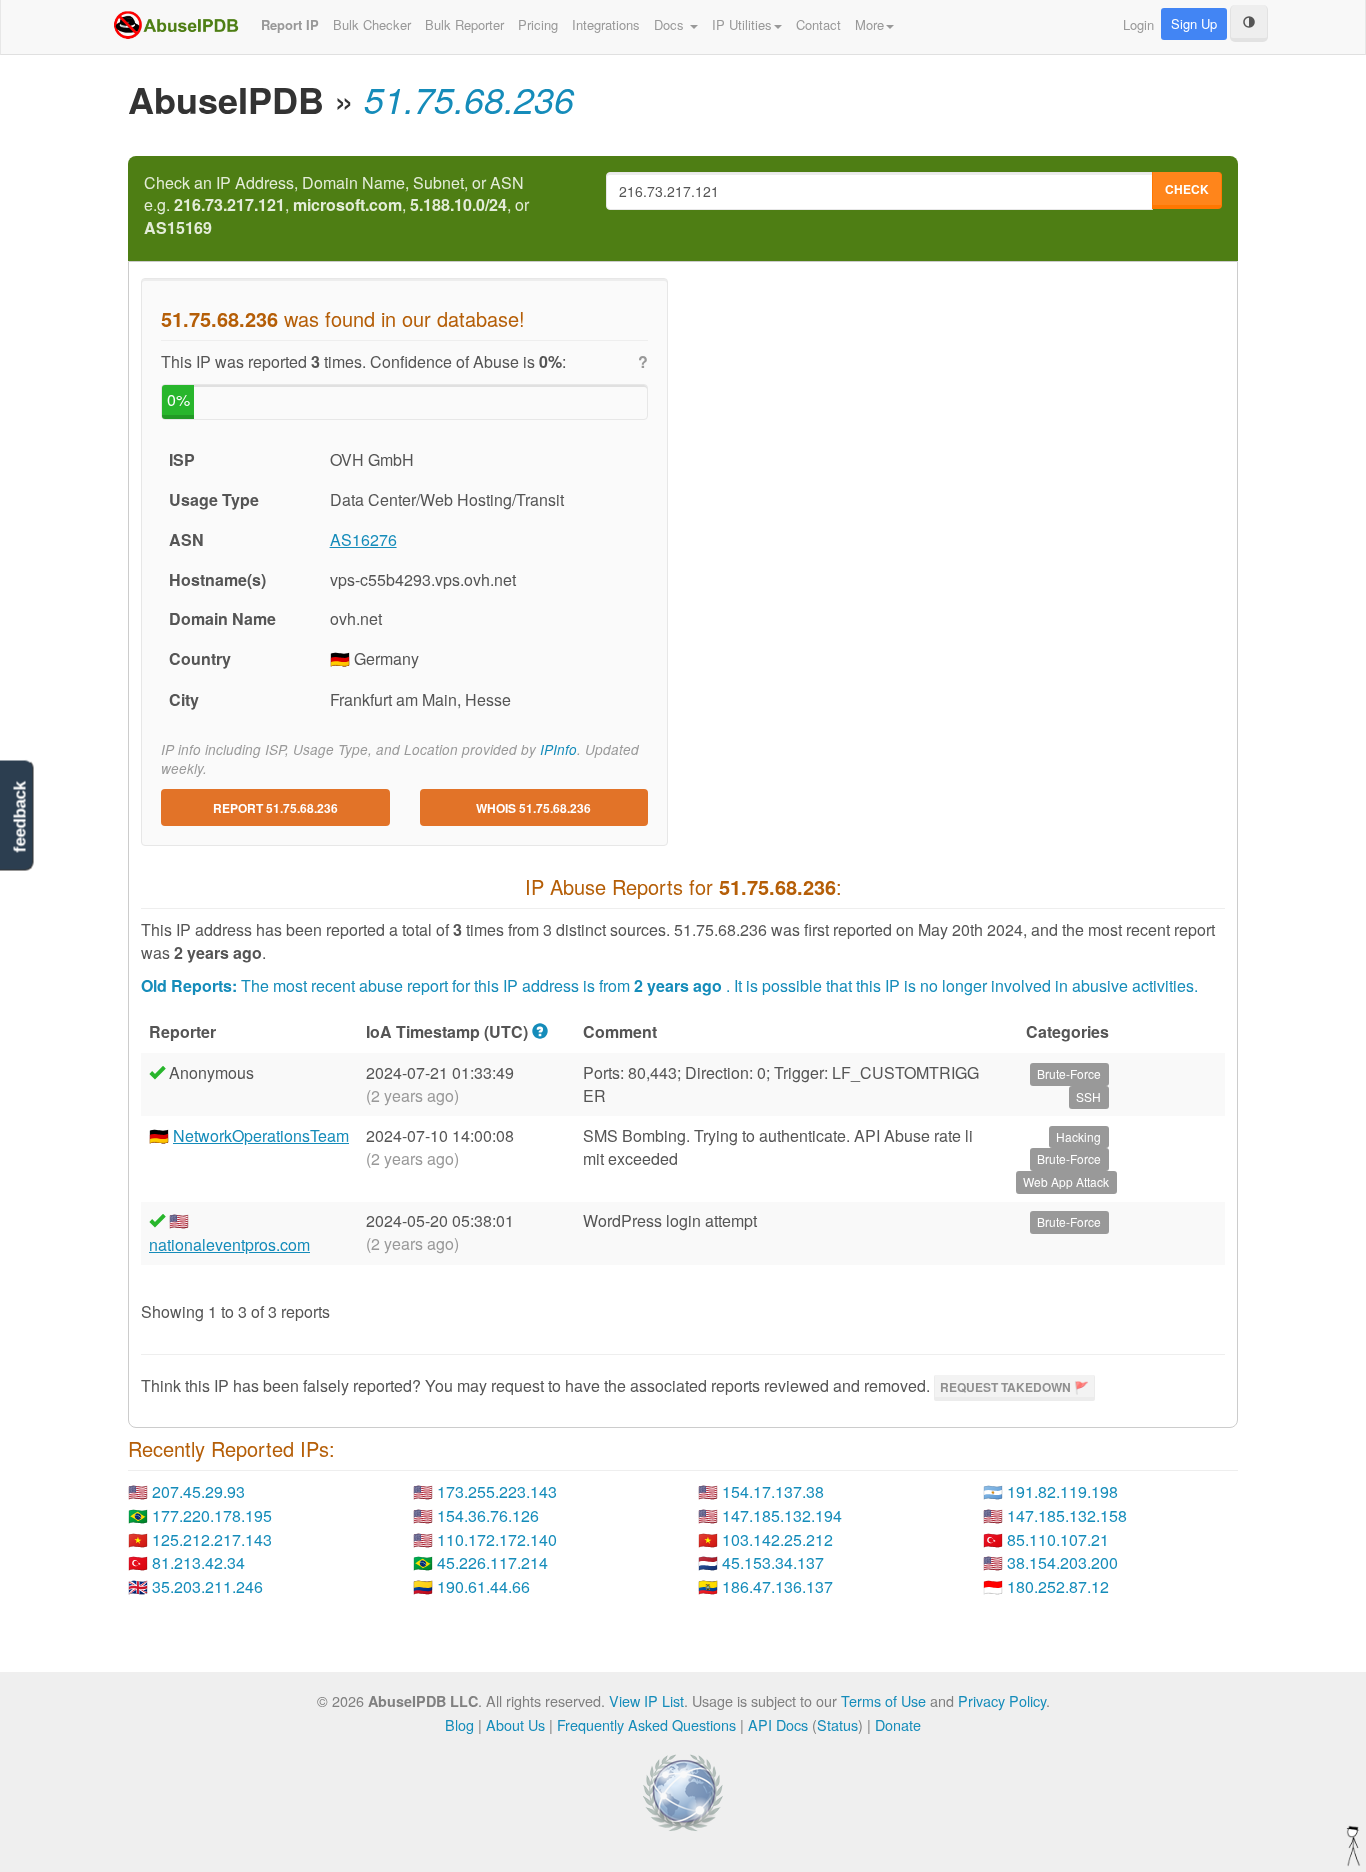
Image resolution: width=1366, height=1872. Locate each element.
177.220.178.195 (212, 1515)
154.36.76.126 (488, 1515)
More (869, 24)
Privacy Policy (1002, 1700)
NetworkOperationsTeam (261, 1135)
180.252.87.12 (1058, 1586)
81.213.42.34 (198, 1562)
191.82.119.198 (1062, 1491)
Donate (898, 1724)
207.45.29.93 (198, 1491)
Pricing (538, 24)
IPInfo (558, 749)
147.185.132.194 (782, 1515)
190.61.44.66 (483, 1586)
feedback (19, 816)
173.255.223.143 (497, 1491)
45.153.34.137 (773, 1562)
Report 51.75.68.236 (275, 808)
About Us (515, 1724)
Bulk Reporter (464, 24)
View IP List (646, 1700)
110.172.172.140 (497, 1539)
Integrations (606, 24)
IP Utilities (742, 24)
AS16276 (363, 539)
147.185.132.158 (1067, 1515)
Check (1187, 189)
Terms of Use (883, 1700)
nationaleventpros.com (229, 1244)
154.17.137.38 (773, 1491)
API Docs (778, 1724)
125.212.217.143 (212, 1539)
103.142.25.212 (777, 1539)
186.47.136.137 (777, 1586)
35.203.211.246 (207, 1586)
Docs (671, 24)
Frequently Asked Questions (646, 1724)
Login (1138, 24)
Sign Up (1194, 23)
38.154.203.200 (1062, 1562)
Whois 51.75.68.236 (533, 808)
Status (837, 1724)
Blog (459, 1724)
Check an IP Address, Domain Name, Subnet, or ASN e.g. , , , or (336, 206)
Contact (818, 24)
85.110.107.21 (1058, 1539)
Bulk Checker (372, 24)
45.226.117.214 (492, 1562)
